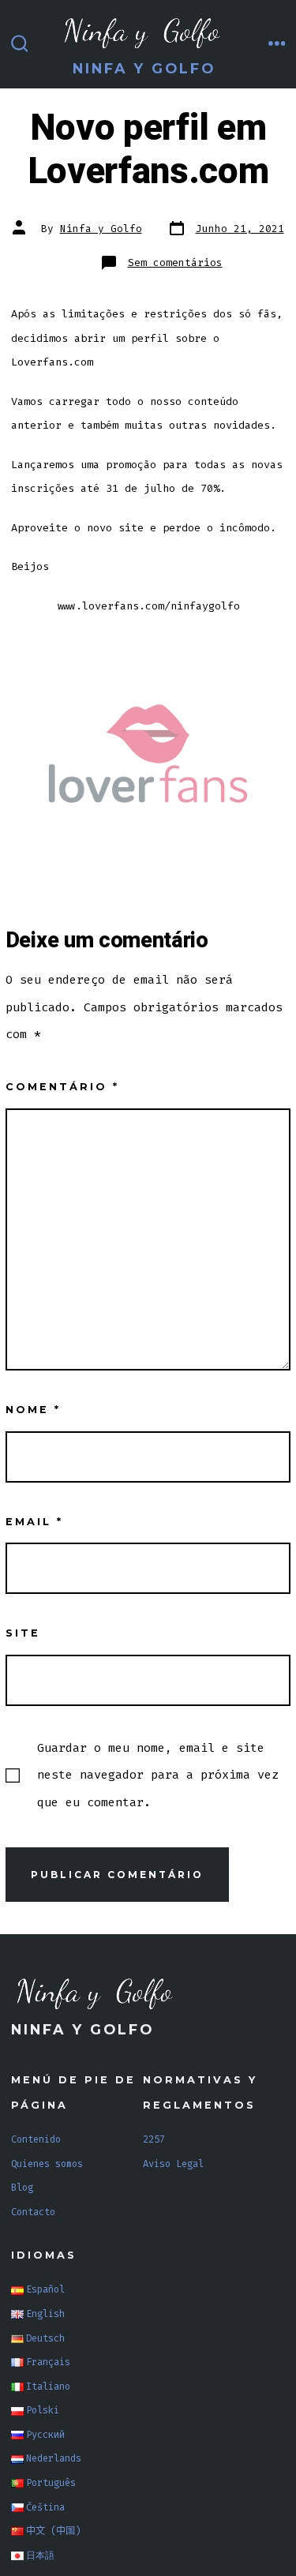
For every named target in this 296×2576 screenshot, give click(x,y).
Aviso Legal (173, 2164)
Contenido (36, 2139)
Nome (33, 1410)
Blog (22, 2188)
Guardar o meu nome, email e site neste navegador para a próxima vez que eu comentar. (158, 1775)
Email (34, 1522)
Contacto (33, 2212)
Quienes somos (47, 2164)
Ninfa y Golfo (101, 229)
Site (23, 1633)
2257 (154, 2139)
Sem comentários (175, 262)
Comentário (62, 1087)
